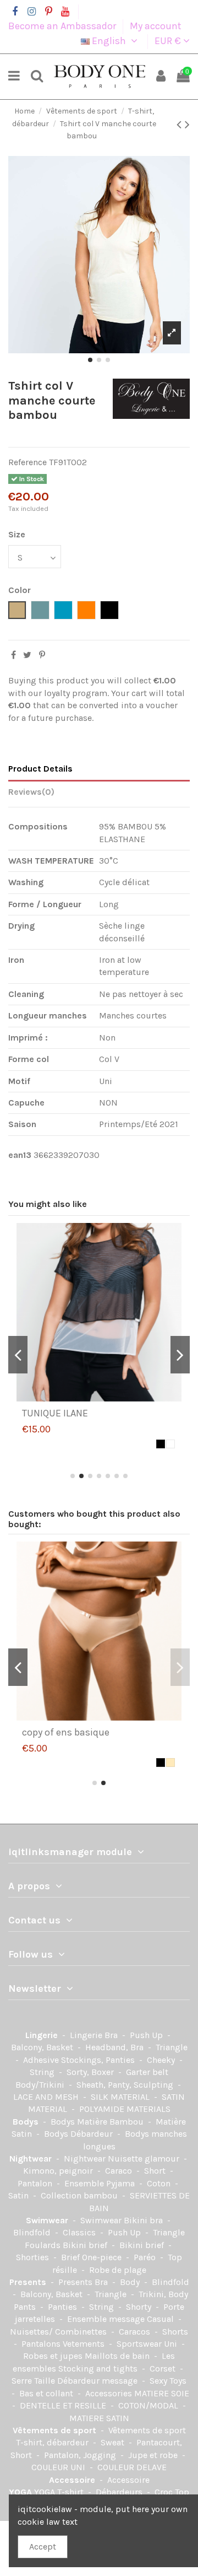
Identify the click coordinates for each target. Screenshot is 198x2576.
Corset (164, 2368)
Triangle (172, 2047)
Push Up (147, 2035)
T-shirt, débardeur (53, 2442)
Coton (160, 2183)
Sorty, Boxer (91, 2072)
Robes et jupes (54, 2356)
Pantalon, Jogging (81, 2455)
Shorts (175, 2332)
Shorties (34, 2257)
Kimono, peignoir (59, 2171)
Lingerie (43, 2035)
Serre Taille (34, 2381)
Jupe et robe (154, 2455)
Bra (112, 2035)
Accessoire (73, 2480)
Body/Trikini (41, 2085)
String (43, 2072)
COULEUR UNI (59, 2467)
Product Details (40, 769)
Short (156, 2171)
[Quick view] (108, 1398)
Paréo (146, 2257)
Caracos (136, 2332)
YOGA (21, 2492)
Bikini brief (86, 2245)
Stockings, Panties (99, 2060)
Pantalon (36, 2183)
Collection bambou (80, 2195)
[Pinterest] (42, 655)
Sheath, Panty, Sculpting (126, 2085)
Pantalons (42, 2344)
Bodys (27, 2122)
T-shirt (71, 2492)
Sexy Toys (168, 2381)
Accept (43, 2547)
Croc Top (172, 2492)
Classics (80, 2232)
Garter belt (147, 2072)
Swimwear (48, 2220)
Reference (28, 462)
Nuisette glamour (145, 2159)
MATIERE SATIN (99, 2418)
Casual (161, 2319)
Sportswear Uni (148, 2344)
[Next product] (187, 125)
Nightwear (32, 2159)
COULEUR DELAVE (132, 2467)
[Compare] (90, 1398)
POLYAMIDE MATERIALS (125, 2109)
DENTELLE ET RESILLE (64, 2405)
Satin (20, 2195)
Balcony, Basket (43, 2047)
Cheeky (162, 2060)
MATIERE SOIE (162, 2393)
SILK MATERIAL (121, 2097)
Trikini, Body (163, 2294)
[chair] (170, 1763)
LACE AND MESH (47, 2097)
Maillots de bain (118, 2356)
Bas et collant (47, 2393)
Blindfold (33, 2232)
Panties (64, 2307)
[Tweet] (27, 655)
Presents (29, 2282)
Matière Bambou (111, 2122)
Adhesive (42, 2060)
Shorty (140, 2307)
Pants (26, 2307)
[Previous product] (181, 125)
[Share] (13, 655)
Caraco (120, 2171)
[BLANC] (170, 1444)
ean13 (20, 1155)
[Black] (161, 1444)
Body (131, 2282)
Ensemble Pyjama (101, 2183)
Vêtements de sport (56, 2430)
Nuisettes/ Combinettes (59, 2332)
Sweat (114, 2442)
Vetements (85, 2344)
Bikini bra (144, 2220)
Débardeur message (98, 2381)
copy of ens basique (66, 1732)
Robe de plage (118, 2270)
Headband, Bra (116, 2047)
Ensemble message (107, 2319)
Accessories (110, 2393)
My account (156, 26)
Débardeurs (120, 2492)
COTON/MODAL (149, 2405)
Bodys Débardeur (79, 2134)
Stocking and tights (99, 2368)
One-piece (103, 2257)
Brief (71, 2257)
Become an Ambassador (63, 26)
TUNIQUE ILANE (55, 1413)
